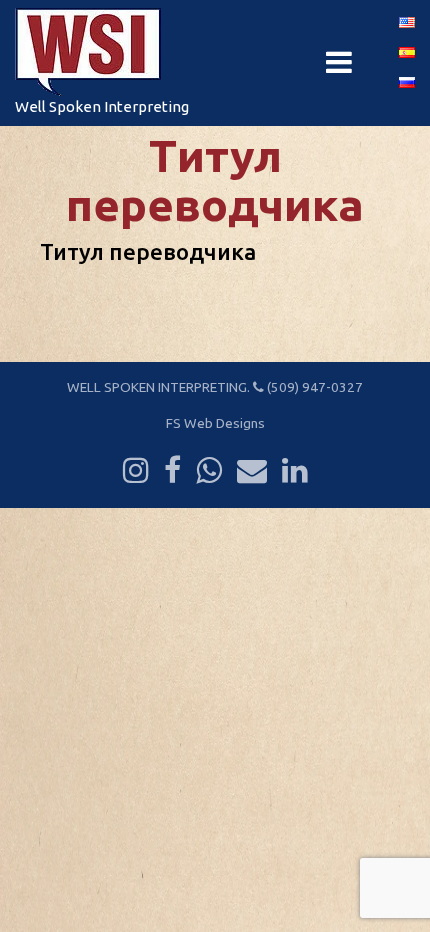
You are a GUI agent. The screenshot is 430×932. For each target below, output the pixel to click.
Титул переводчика (148, 251)
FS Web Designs (215, 423)
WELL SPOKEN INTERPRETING (157, 387)
